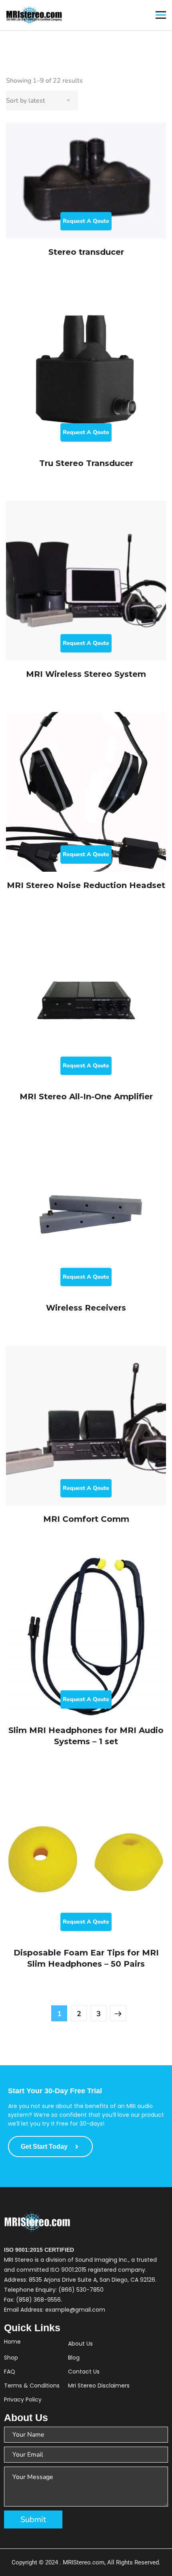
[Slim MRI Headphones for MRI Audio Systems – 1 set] (86, 1637)
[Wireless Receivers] (86, 1214)
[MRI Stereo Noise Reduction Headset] (86, 792)
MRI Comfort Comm (86, 1519)
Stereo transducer (86, 252)
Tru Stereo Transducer (86, 463)
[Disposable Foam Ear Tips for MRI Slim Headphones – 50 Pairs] (86, 1859)
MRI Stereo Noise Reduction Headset (86, 885)
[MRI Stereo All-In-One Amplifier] (86, 1003)
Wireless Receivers (86, 1308)
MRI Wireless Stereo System (86, 674)
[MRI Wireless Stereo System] (86, 581)
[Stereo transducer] (86, 180)
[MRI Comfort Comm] (86, 1426)
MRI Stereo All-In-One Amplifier (86, 1097)
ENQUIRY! (86, 221)
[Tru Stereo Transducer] (86, 370)
